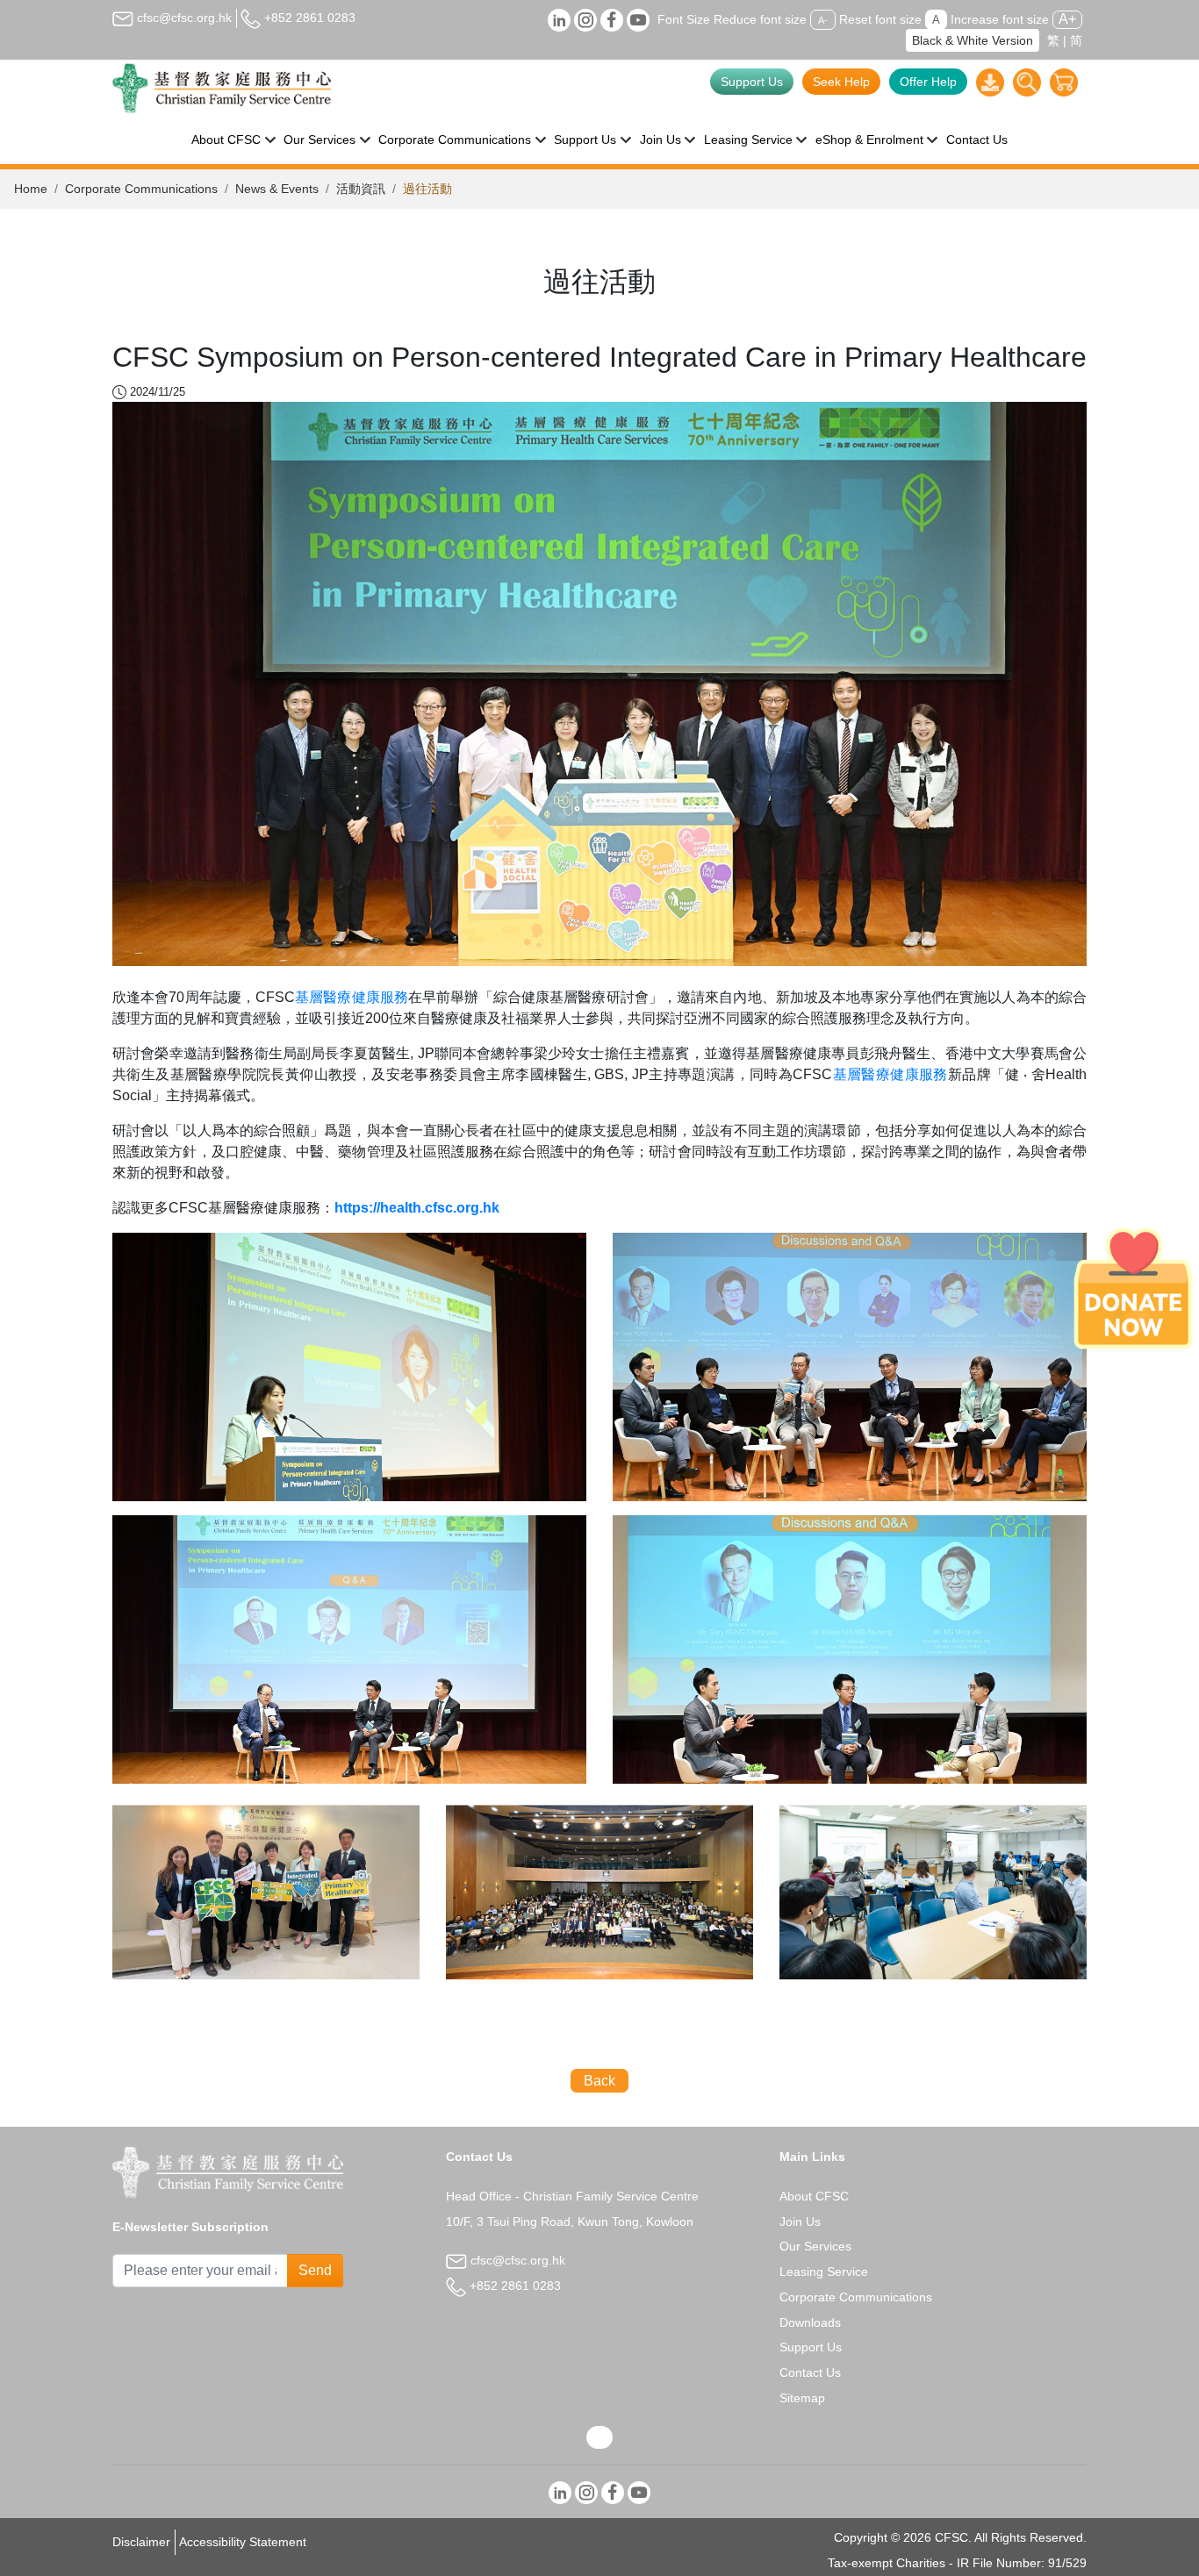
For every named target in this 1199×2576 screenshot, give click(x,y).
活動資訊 (361, 189)
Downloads (810, 2322)
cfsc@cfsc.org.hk (183, 18)
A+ (1067, 19)
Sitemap (802, 2398)
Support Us (752, 82)
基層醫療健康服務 (352, 997)
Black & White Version (973, 40)
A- (823, 20)
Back (599, 2081)
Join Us (800, 2222)
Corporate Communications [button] (455, 140)
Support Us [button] (585, 140)
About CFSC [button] (226, 140)
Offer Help (928, 82)
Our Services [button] (319, 140)
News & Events (277, 189)
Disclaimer (141, 2542)
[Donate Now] (1133, 1288)
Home (31, 189)
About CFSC (814, 2196)
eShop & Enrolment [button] (869, 140)
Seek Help (841, 82)
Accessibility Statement (243, 2542)
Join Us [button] (661, 140)
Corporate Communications (141, 189)
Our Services (815, 2246)
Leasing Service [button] (748, 140)
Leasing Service (824, 2272)
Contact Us (977, 140)
